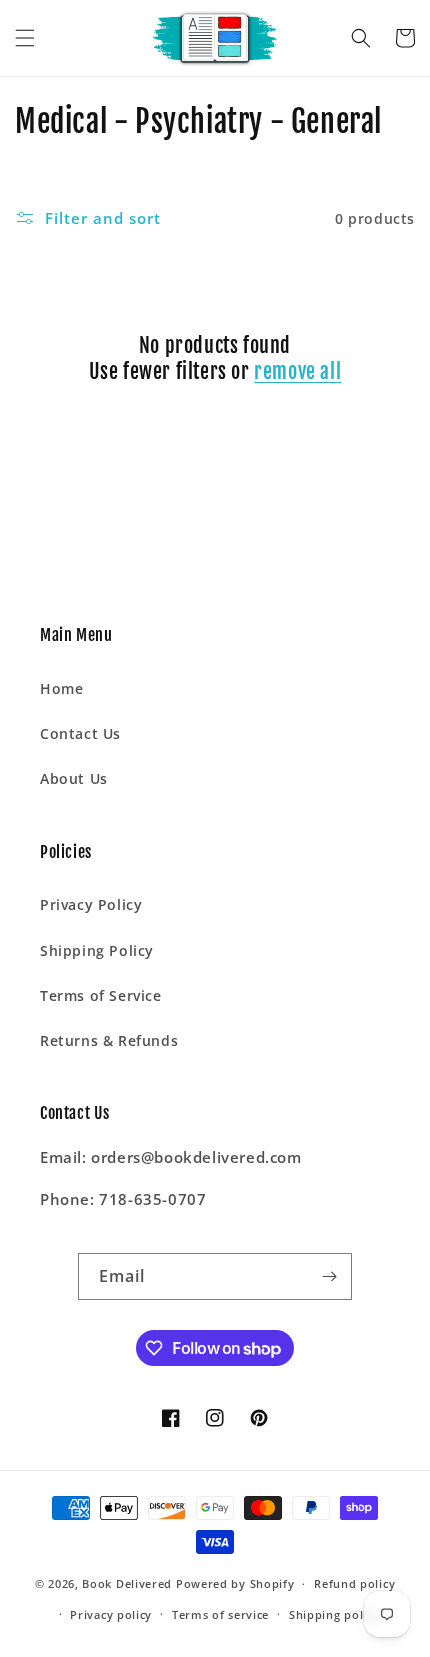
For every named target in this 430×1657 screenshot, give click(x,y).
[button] (25, 38)
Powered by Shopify (235, 1583)
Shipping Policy (97, 950)
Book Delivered (127, 1583)
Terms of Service (101, 995)
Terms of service (220, 1614)
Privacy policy (111, 1614)
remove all (297, 371)
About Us (74, 778)
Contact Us (80, 733)
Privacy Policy (91, 904)
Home (61, 688)
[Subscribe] (329, 1276)
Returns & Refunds (109, 1040)
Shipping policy (334, 1614)
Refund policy (354, 1583)
